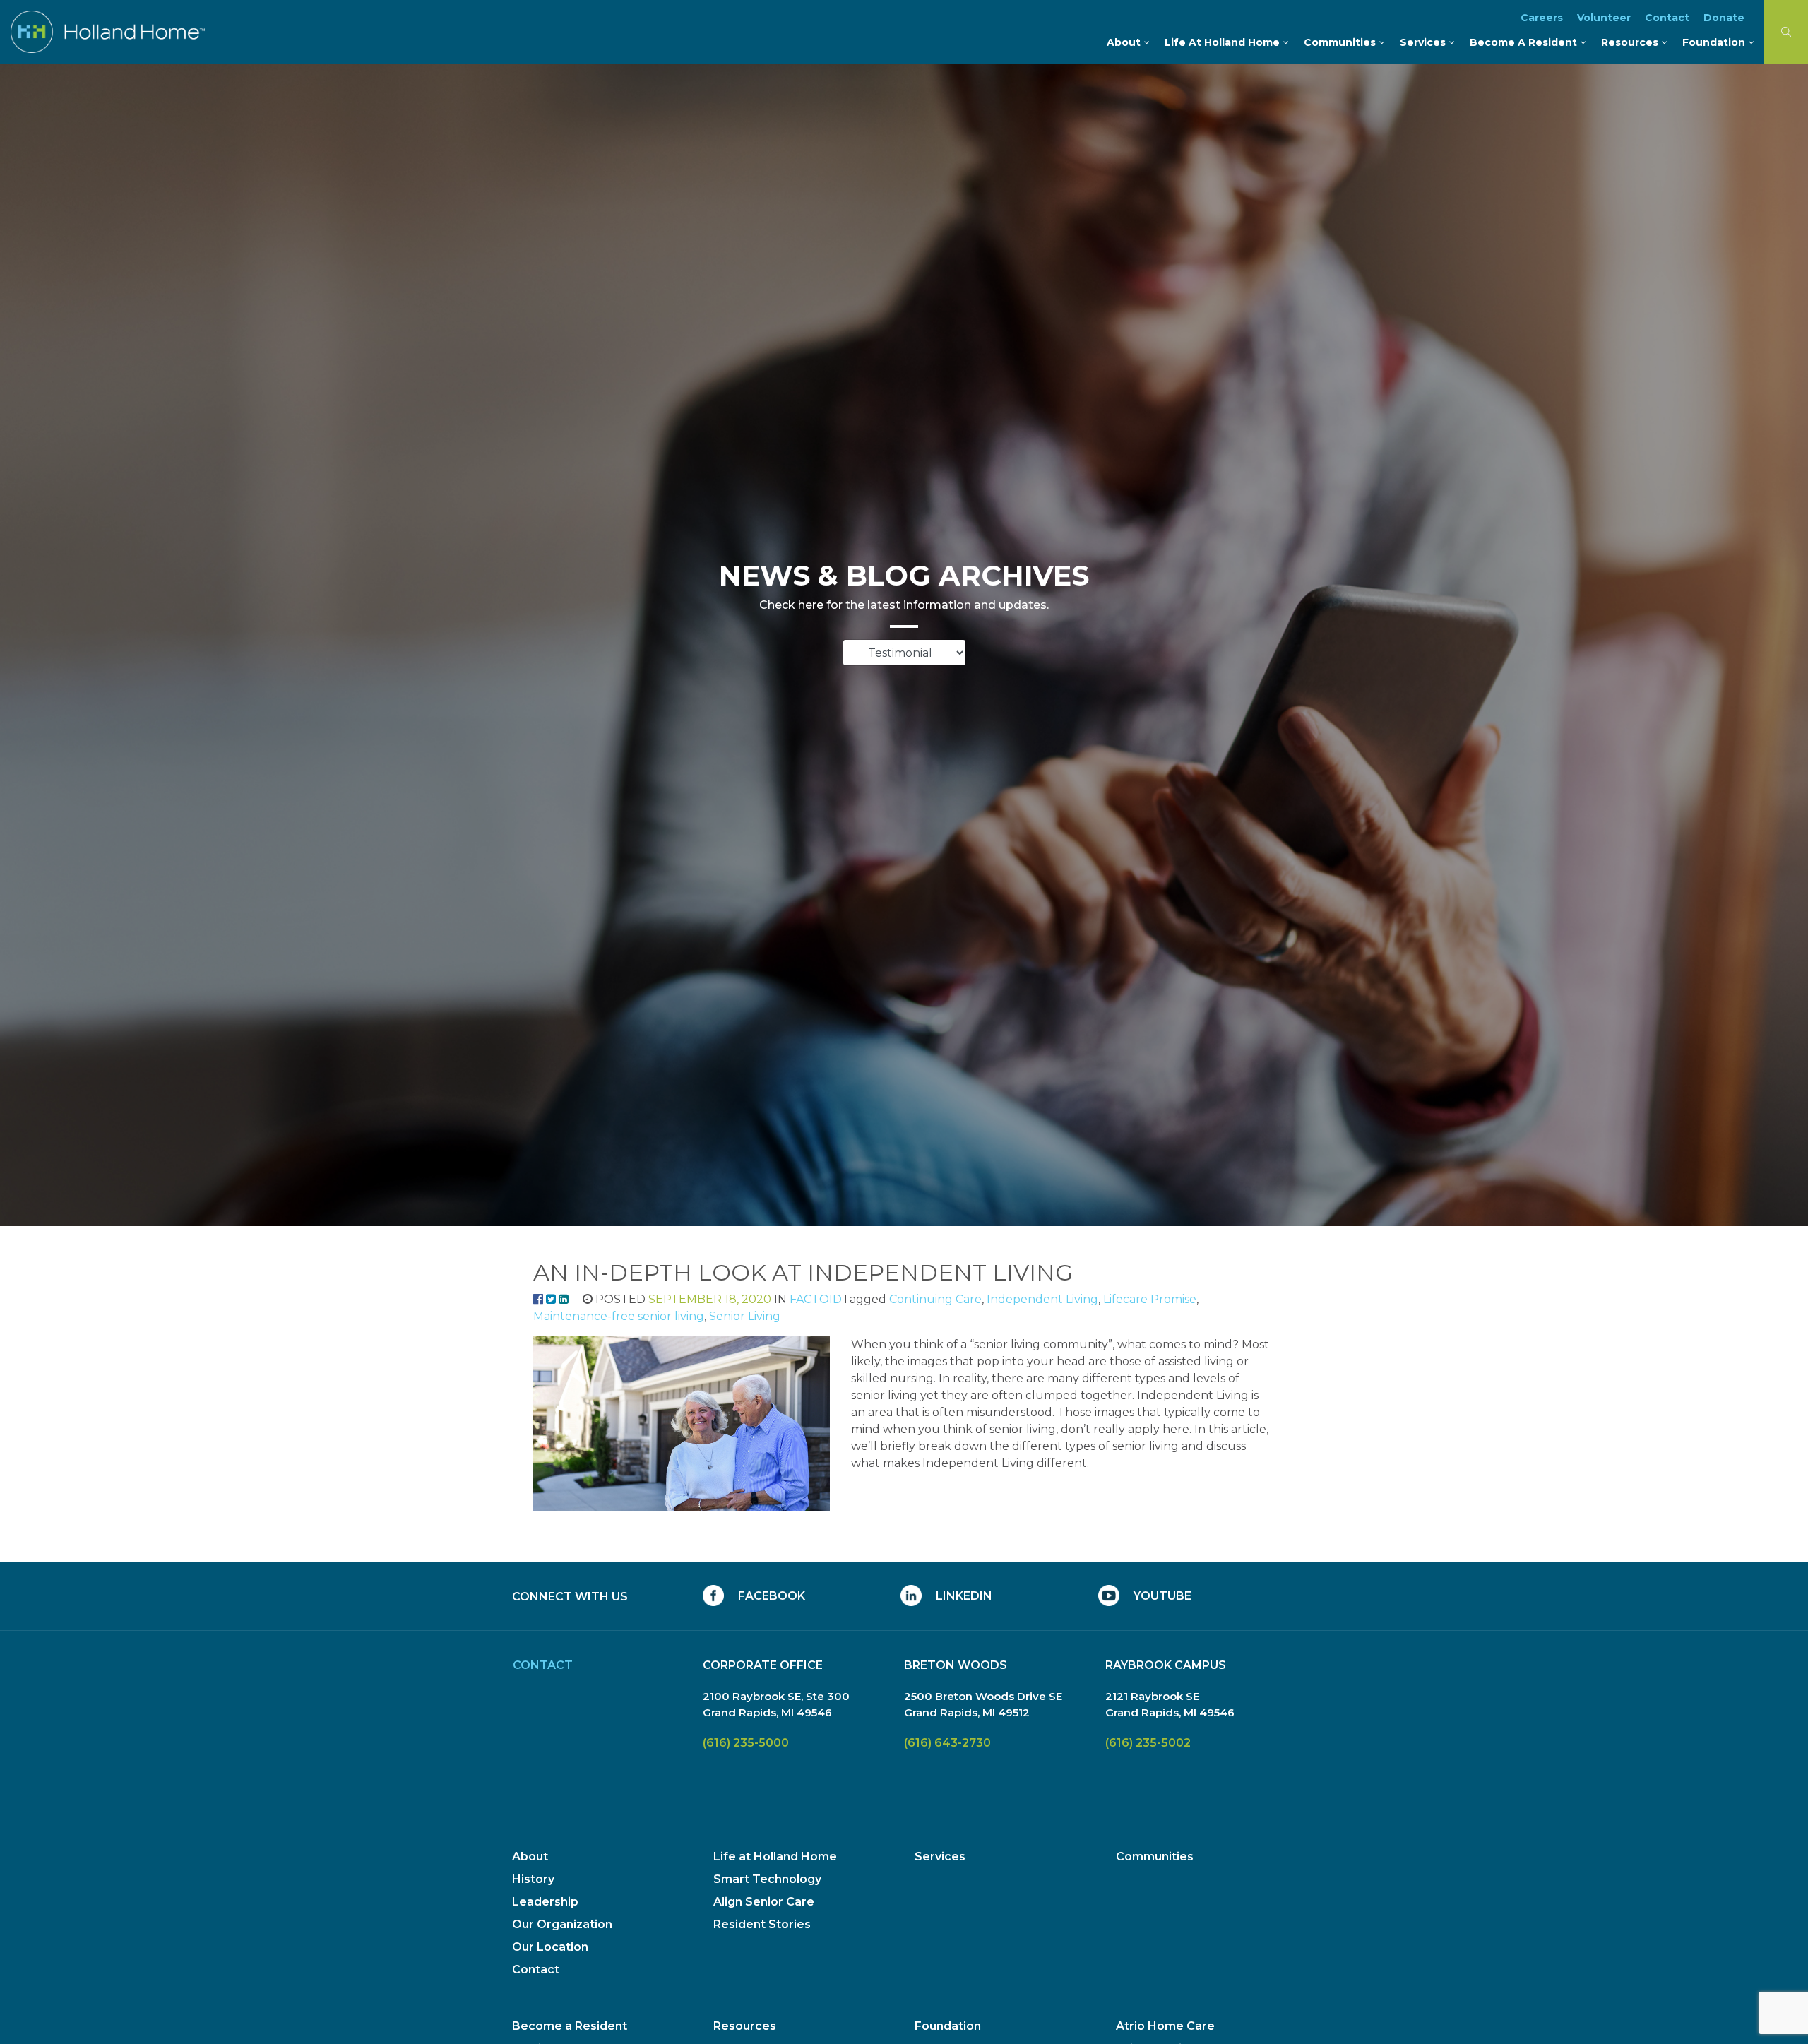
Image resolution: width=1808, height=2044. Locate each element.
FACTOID (816, 1299)
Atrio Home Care (1165, 2026)
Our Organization (562, 1924)
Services (940, 1856)
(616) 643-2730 (947, 1743)
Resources (745, 2026)
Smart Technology (767, 1879)
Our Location (550, 1947)
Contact (536, 1969)
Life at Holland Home (775, 1856)
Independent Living (1042, 1299)
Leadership (545, 1902)
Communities (1155, 1856)
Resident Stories (762, 1924)
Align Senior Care (764, 1902)
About (530, 1856)
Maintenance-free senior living (619, 1316)
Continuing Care (935, 1299)
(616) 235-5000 (746, 1743)
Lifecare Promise (1150, 1299)
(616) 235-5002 (1148, 1743)
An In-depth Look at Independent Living (803, 1272)
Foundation (948, 2026)
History (533, 1879)
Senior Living (745, 1316)
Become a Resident (570, 2026)
